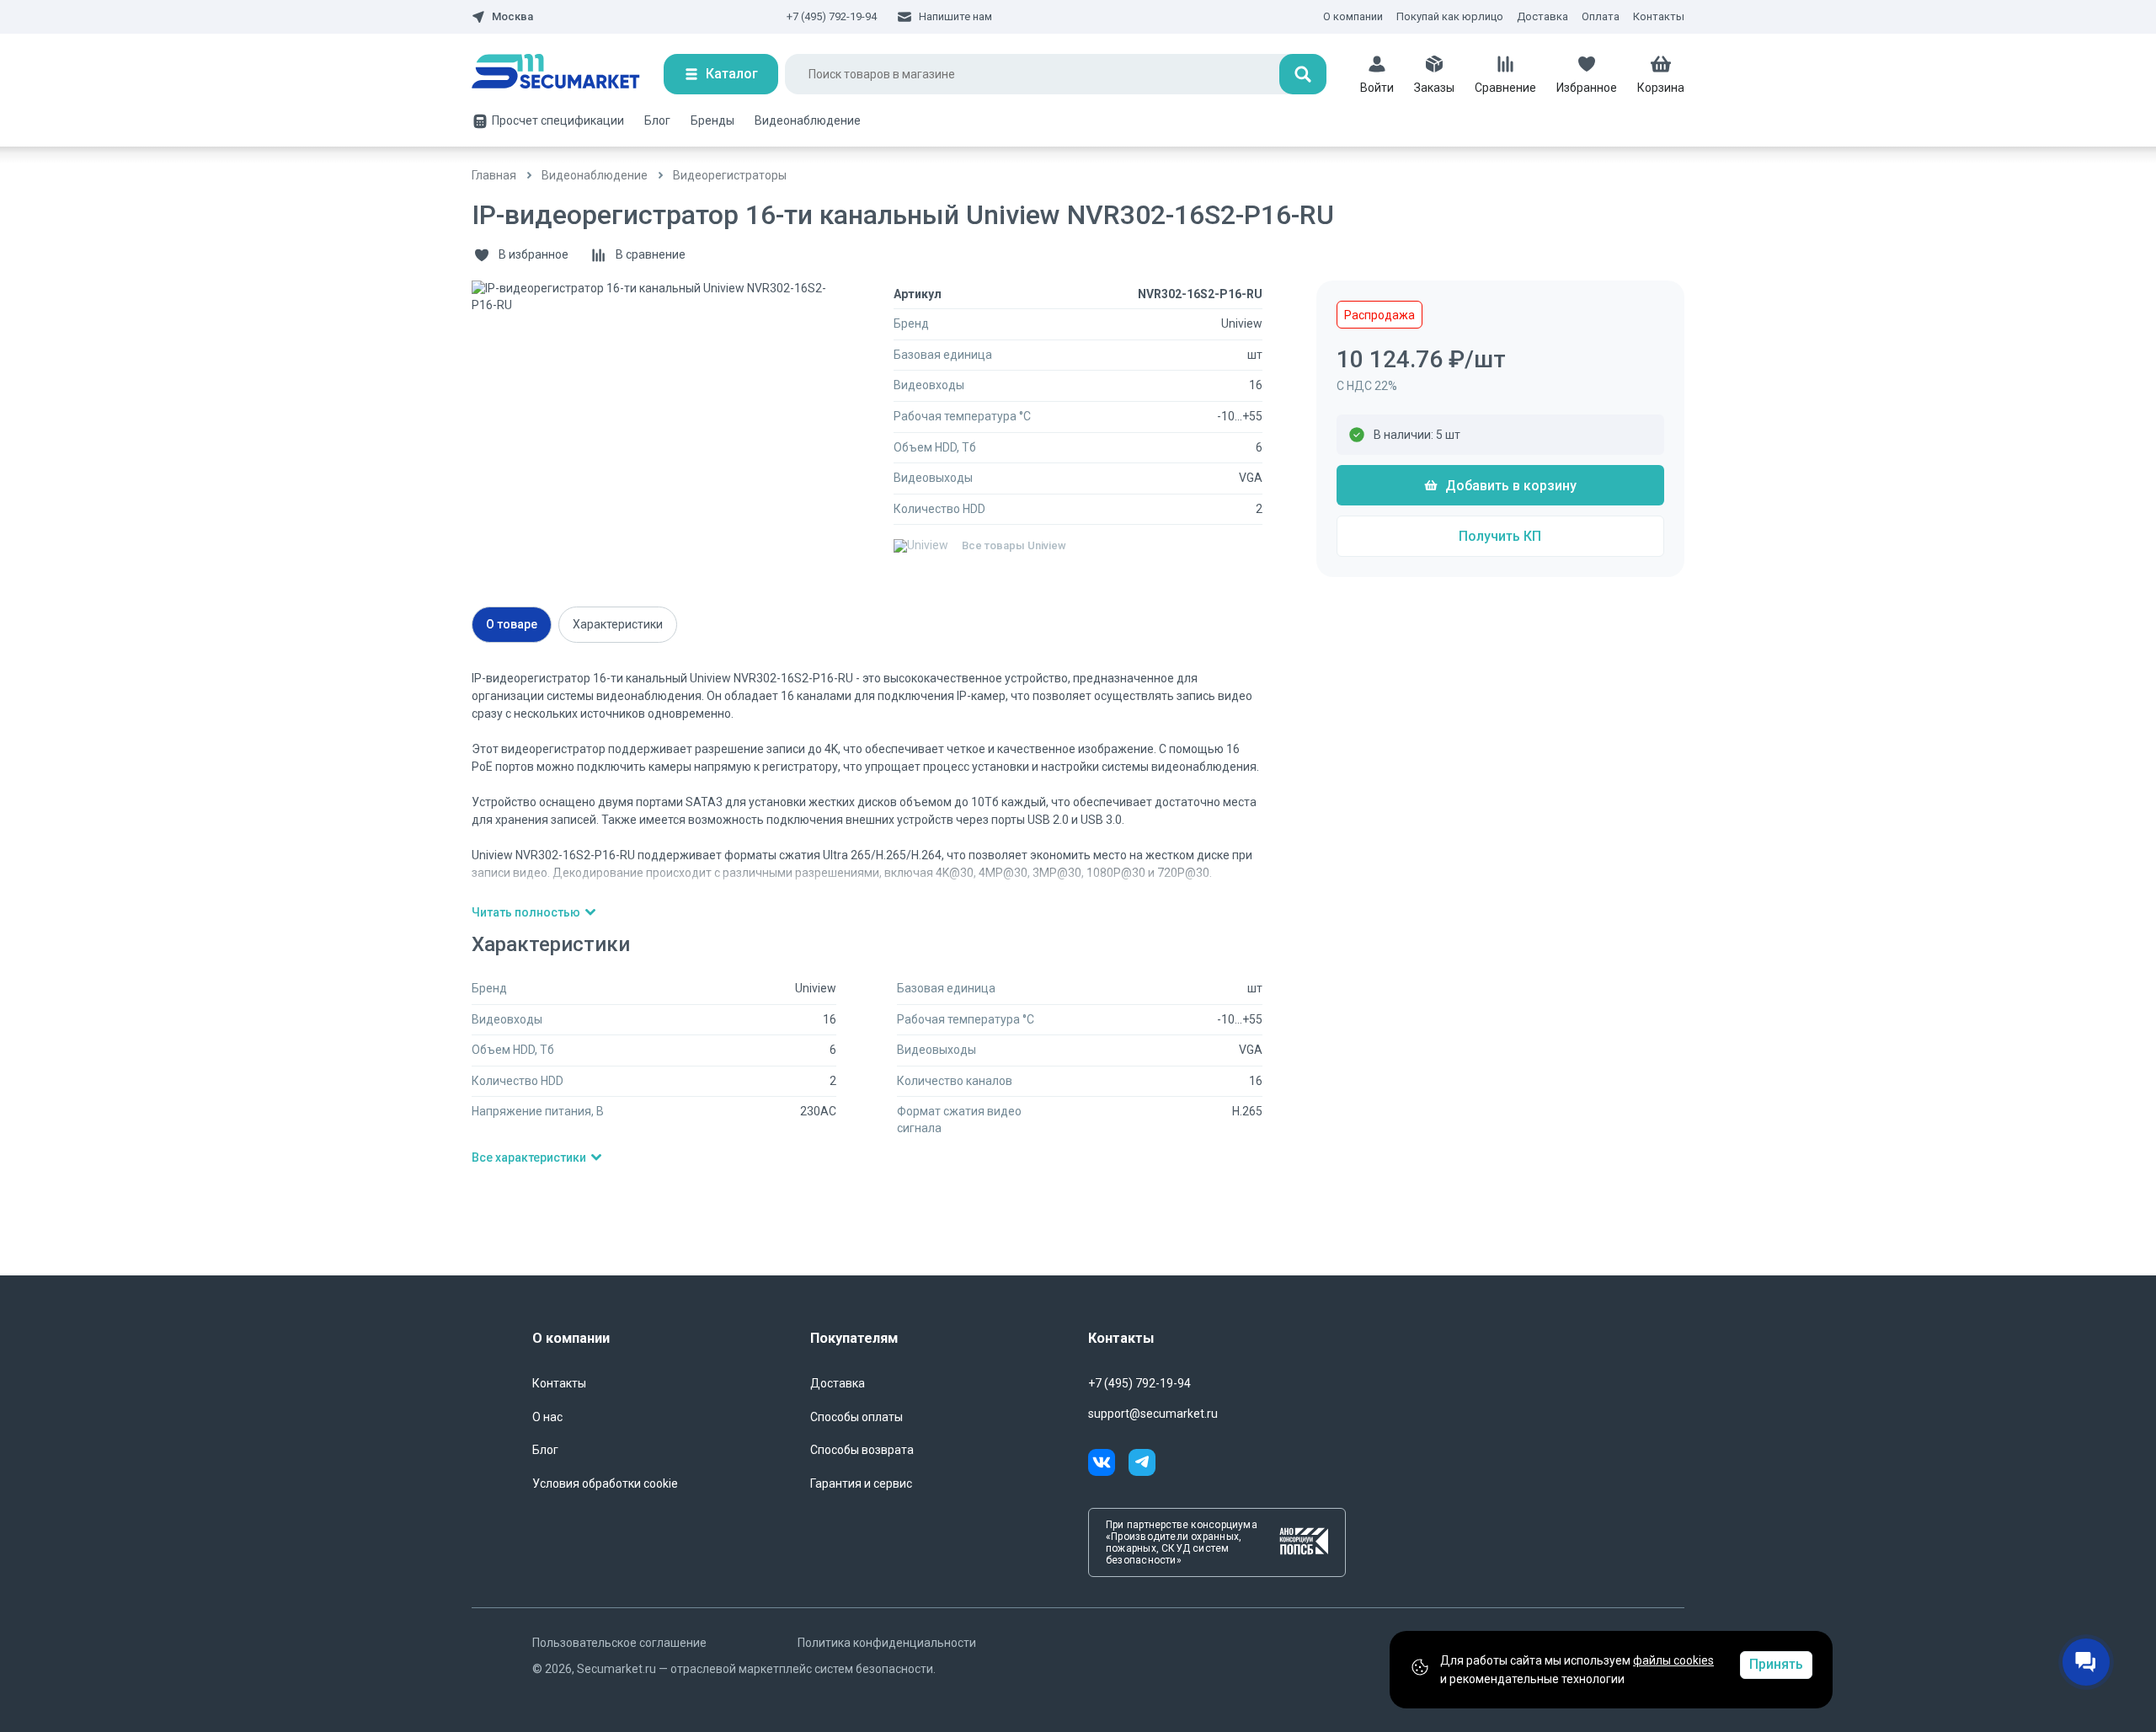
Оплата (1601, 16)
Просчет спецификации (558, 120)
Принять (1776, 1664)
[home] (568, 74)
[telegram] (1142, 1465)
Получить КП (1500, 536)
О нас (547, 1417)
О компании (1353, 16)
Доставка (1542, 16)
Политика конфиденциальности (887, 1643)
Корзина (1661, 88)
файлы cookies (1673, 1660)
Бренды (712, 120)
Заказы (1434, 88)
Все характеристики (529, 1157)
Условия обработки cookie (605, 1483)
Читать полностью (526, 912)
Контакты (1659, 16)
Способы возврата (862, 1450)
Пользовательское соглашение (619, 1643)
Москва (512, 17)
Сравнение (1505, 88)
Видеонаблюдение (808, 120)
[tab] (512, 625)
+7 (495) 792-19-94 (832, 16)
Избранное (1587, 88)
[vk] (1108, 1465)
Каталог (732, 74)
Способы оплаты (857, 1417)
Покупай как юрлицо (1450, 16)
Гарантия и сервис (861, 1483)
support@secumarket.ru (1153, 1414)
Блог (657, 120)
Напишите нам (955, 16)
